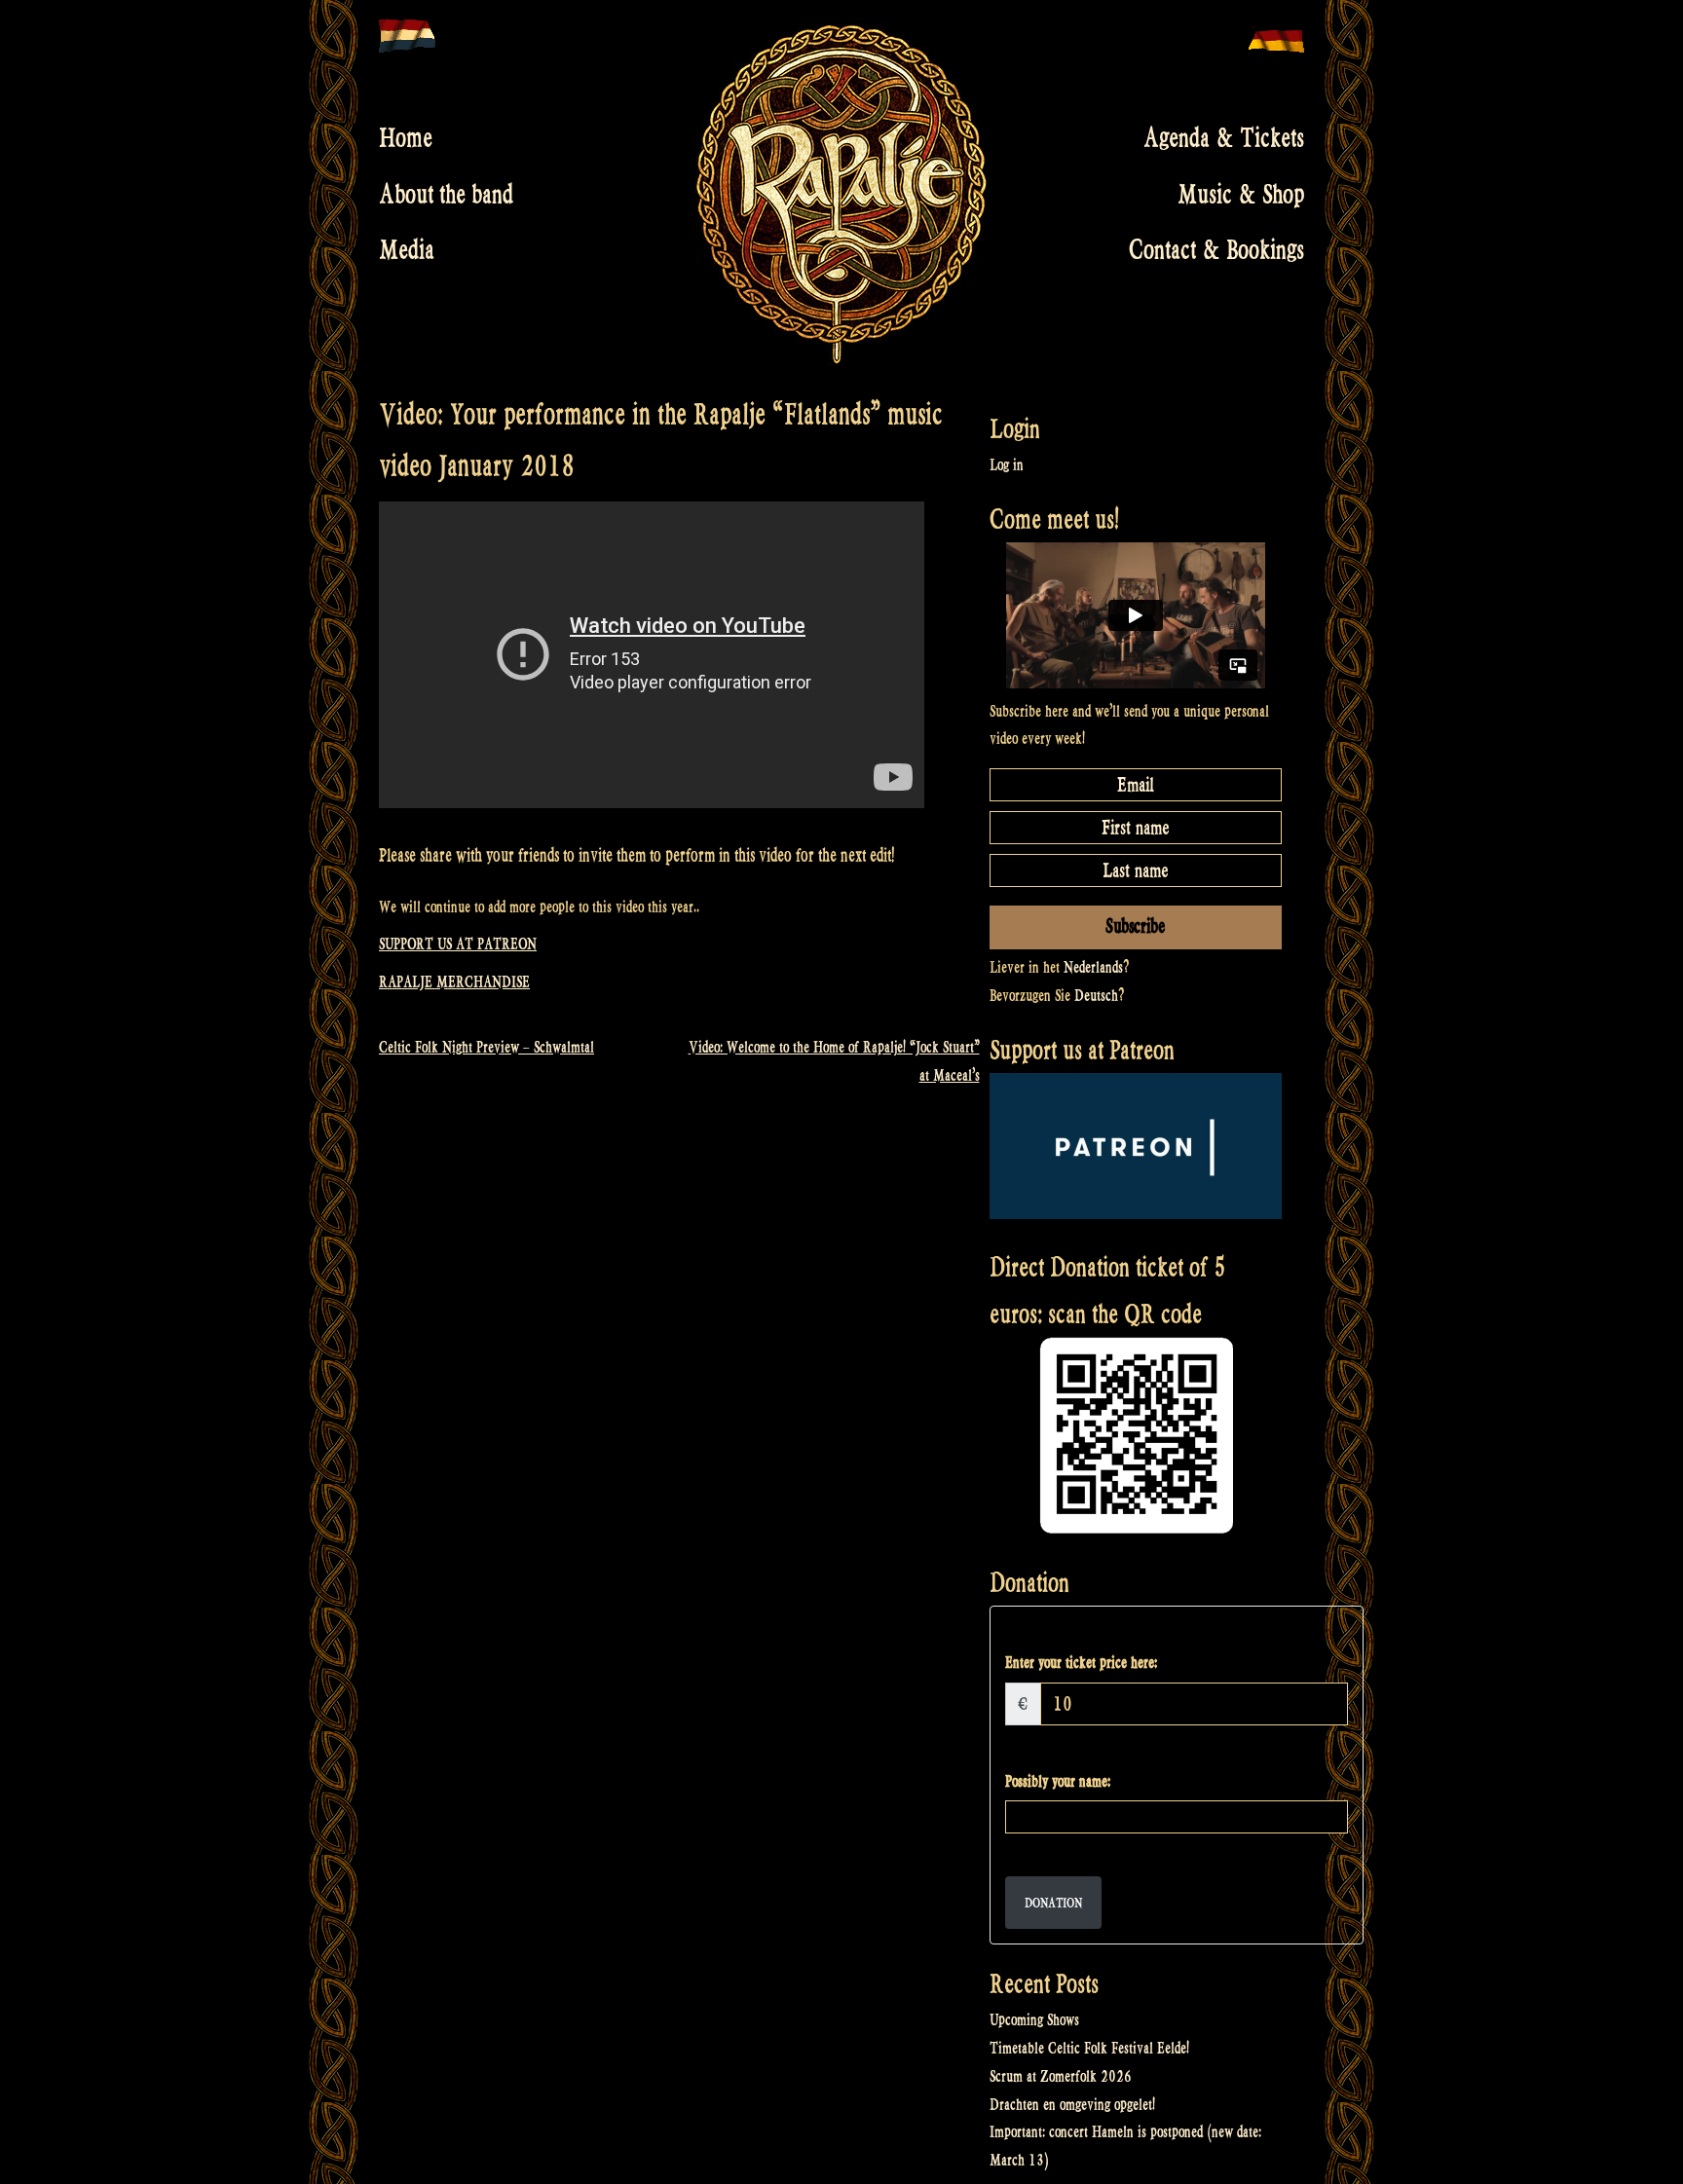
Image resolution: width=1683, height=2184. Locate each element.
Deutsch (1096, 996)
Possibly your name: (1058, 1781)
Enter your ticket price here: (1081, 1663)
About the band (446, 194)
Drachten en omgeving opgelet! (1072, 2105)
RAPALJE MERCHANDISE (454, 982)
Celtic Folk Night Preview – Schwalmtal (486, 1047)
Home (406, 138)
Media (407, 250)
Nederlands (1093, 967)
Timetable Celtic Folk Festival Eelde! (1089, 2048)
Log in (1007, 465)
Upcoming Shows (1034, 2020)
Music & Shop (1241, 194)
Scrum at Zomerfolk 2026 (1061, 2076)
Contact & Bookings (1216, 250)
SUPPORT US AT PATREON (458, 944)
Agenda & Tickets (1224, 138)
